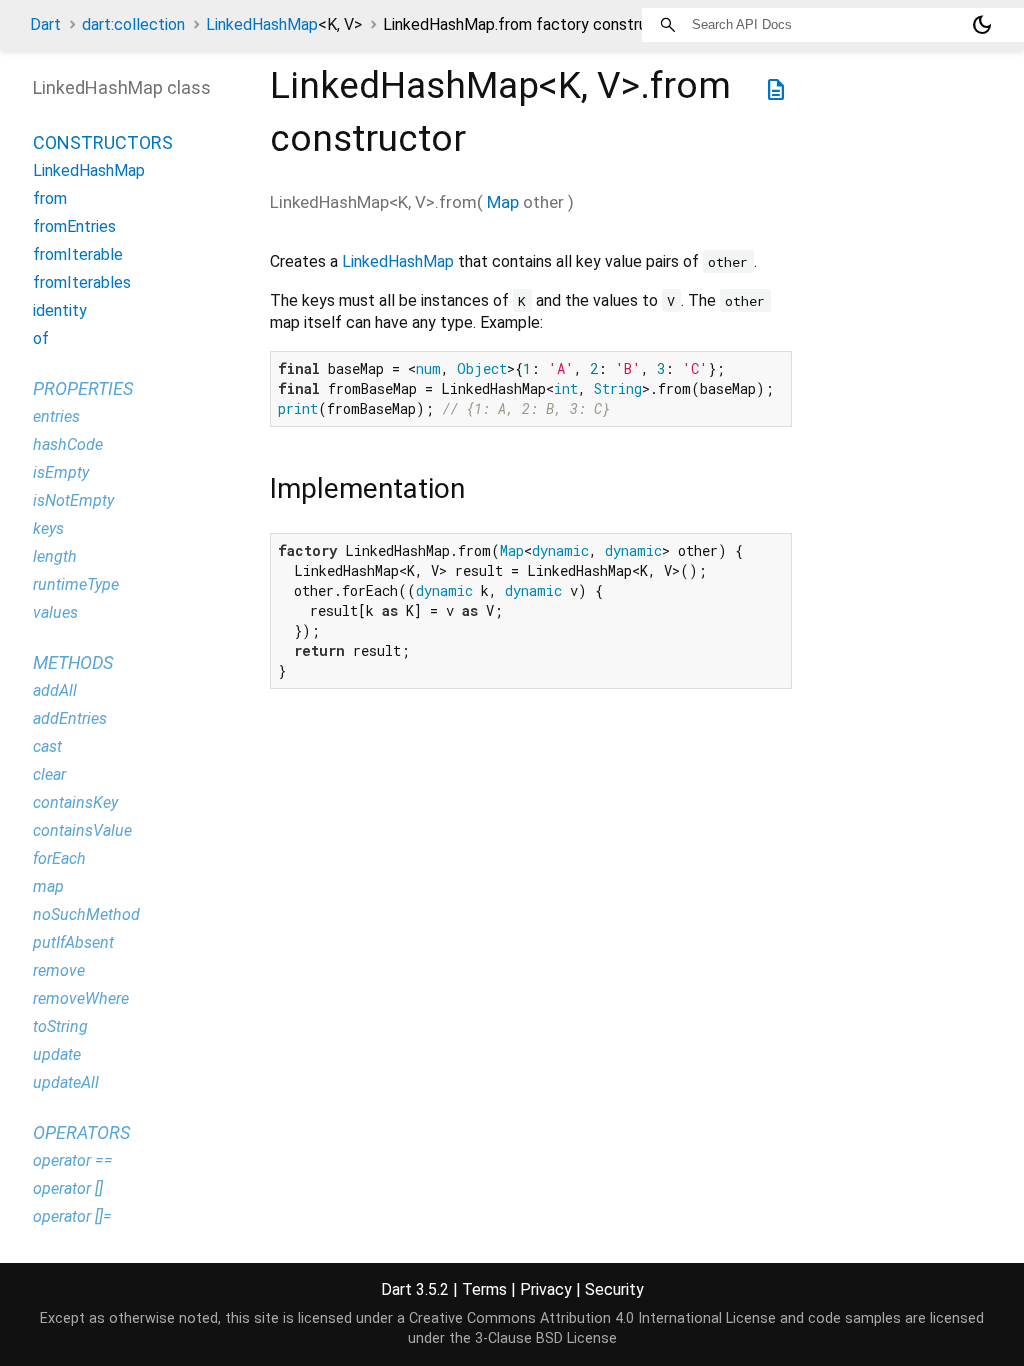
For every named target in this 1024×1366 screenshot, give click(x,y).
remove (59, 970)
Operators (81, 1132)
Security (614, 1289)
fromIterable (78, 254)
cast (47, 746)
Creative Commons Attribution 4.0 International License (592, 1318)
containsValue (82, 830)
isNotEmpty (73, 500)
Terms (484, 1289)
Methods (73, 662)
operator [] (68, 1188)
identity (60, 310)
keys (48, 528)
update (57, 1054)
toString (60, 1026)
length (55, 556)
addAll (55, 690)
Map (503, 202)
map (48, 886)
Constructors (103, 142)
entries (56, 416)
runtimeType (76, 584)
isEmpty (61, 472)
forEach (59, 858)
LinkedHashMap (284, 24)
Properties (83, 388)
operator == (73, 1160)
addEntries (70, 718)
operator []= (72, 1216)
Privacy (546, 1289)
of (41, 338)
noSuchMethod (86, 914)
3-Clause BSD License (546, 1338)
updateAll (66, 1082)
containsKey (75, 802)
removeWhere (81, 998)
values (55, 612)
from (50, 198)
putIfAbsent (73, 942)
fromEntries (74, 226)
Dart (45, 24)
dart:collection (133, 24)
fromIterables (82, 282)
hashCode (68, 444)
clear (49, 774)
